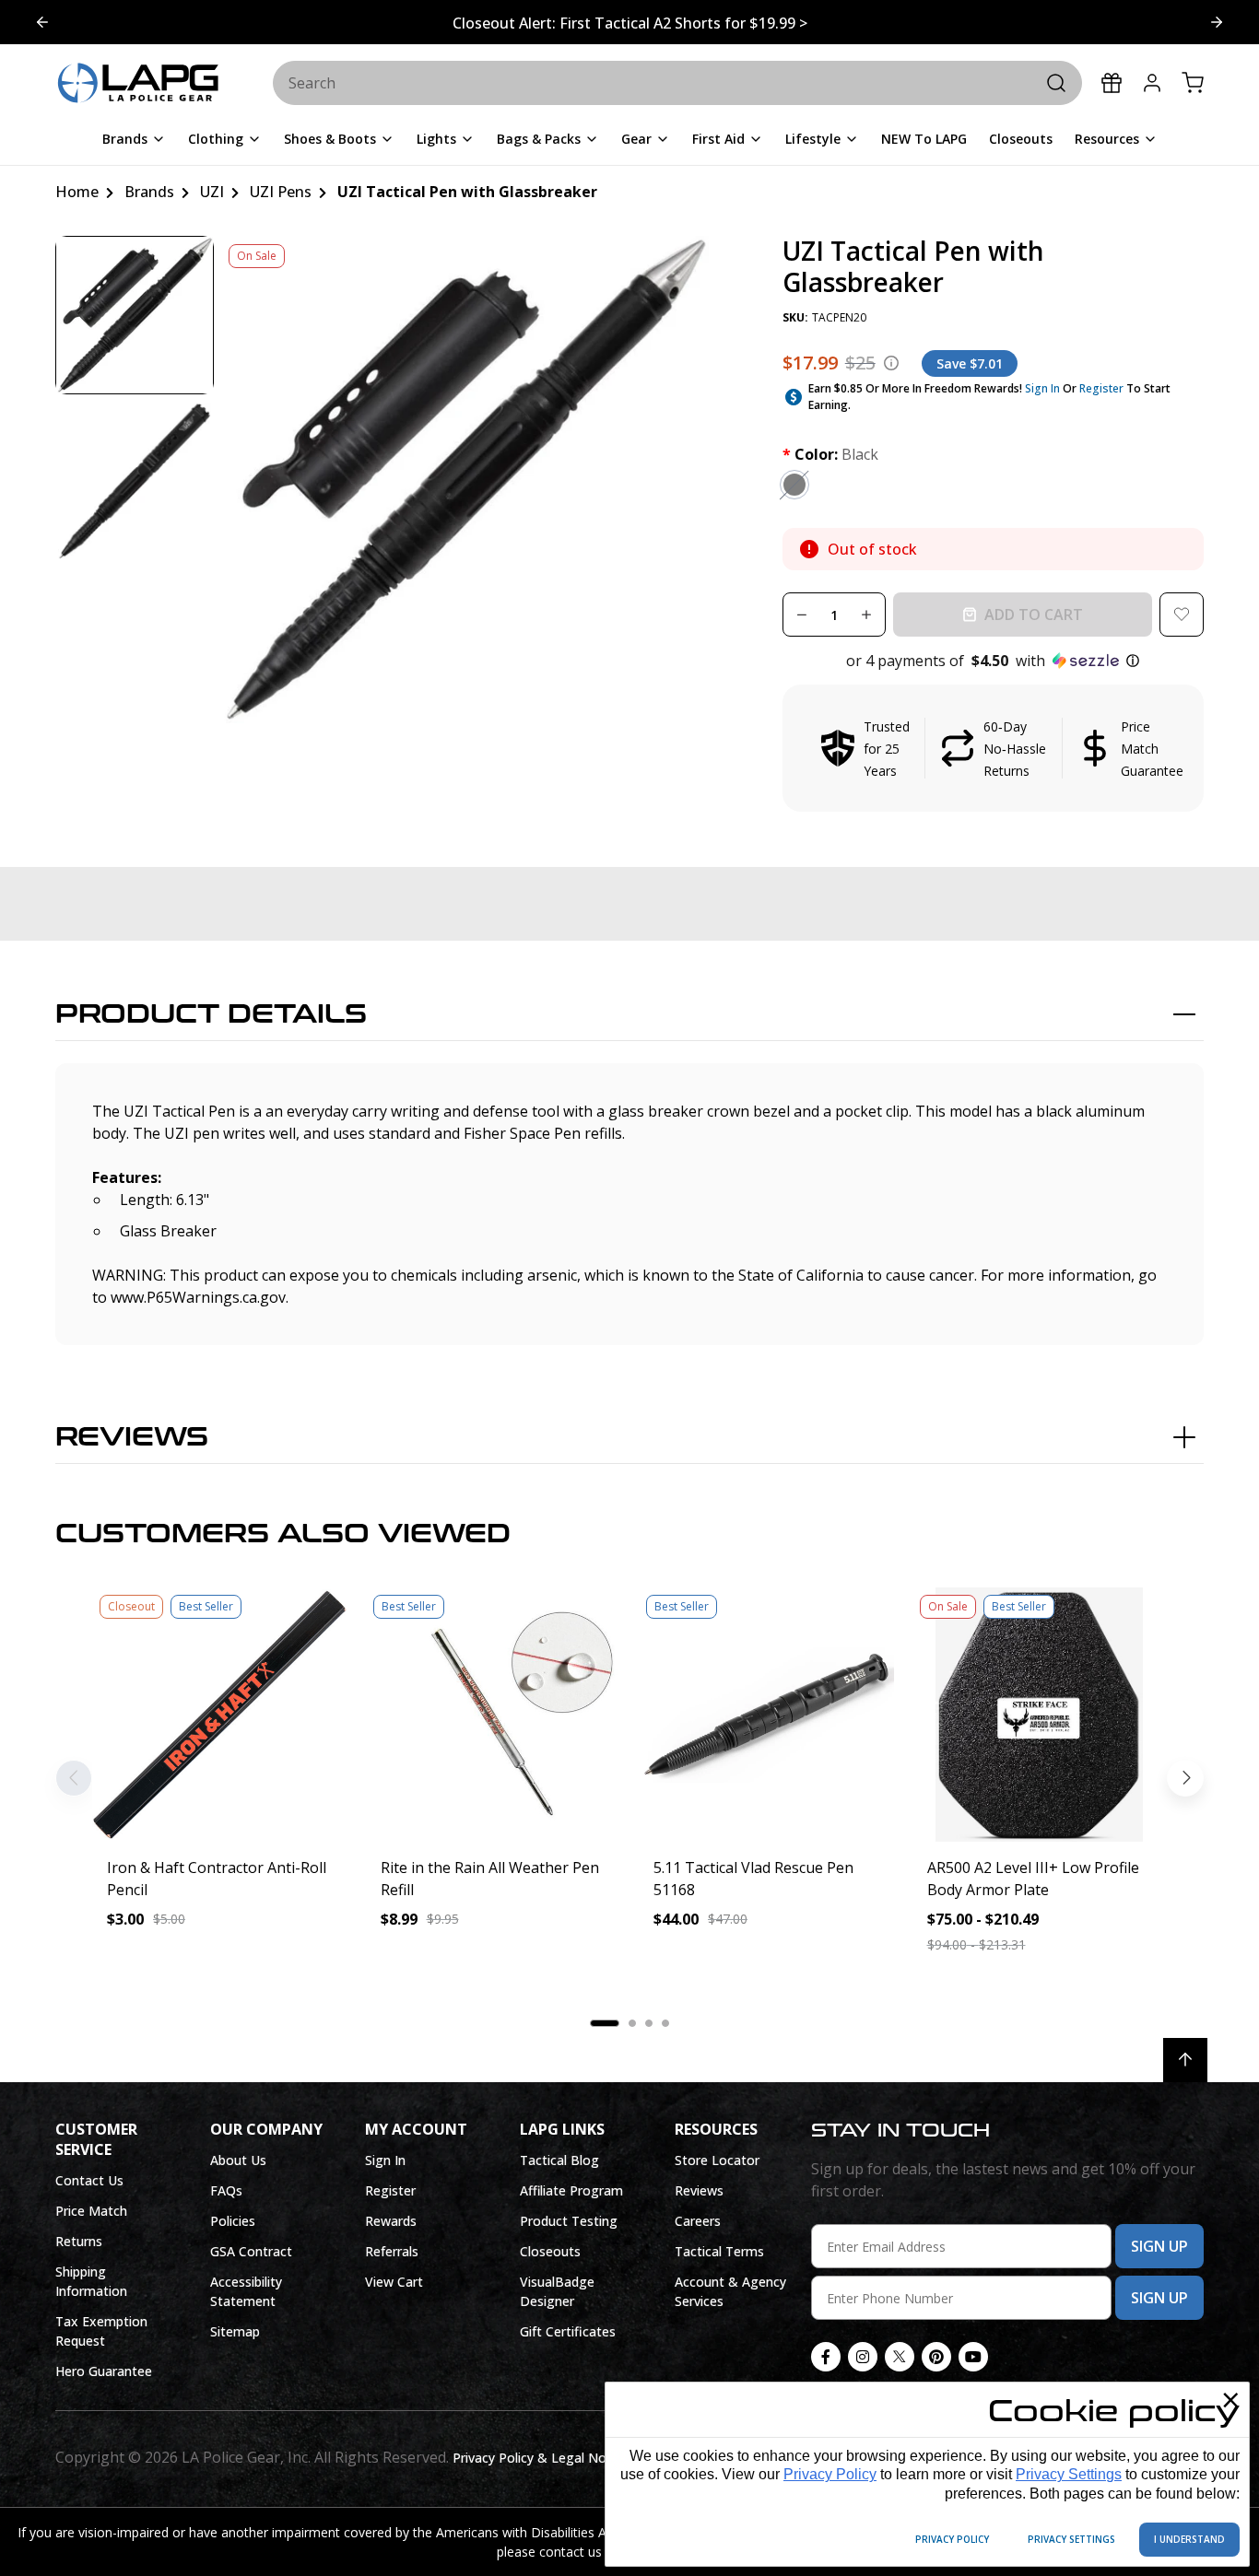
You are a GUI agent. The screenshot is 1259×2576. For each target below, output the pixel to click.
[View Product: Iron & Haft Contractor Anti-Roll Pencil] (220, 1715)
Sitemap (235, 2331)
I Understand (1189, 2539)
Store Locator (717, 2160)
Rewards (391, 2221)
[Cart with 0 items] (1193, 83)
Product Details (211, 1014)
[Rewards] (1112, 83)
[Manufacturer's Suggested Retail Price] (891, 363)
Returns (79, 2241)
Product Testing (569, 2221)
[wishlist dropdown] (1182, 615)
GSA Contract (251, 2251)
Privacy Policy (830, 2474)
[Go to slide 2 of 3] (42, 22)
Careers (698, 2221)
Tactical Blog (559, 2160)
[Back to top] (1185, 2060)
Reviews (132, 1437)
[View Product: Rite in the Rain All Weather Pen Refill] (494, 1715)
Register (1101, 388)
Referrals (392, 2251)
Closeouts (550, 2251)
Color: (830, 454)
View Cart (394, 2282)
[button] (993, 661)
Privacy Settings (1069, 2474)
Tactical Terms (719, 2251)
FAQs (226, 2190)
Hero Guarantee (104, 2371)
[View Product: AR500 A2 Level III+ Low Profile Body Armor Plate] (1040, 1715)
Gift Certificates (568, 2331)
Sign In (1042, 388)
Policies (233, 2221)
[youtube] (973, 2357)
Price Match (91, 2211)
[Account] (1152, 83)
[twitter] (900, 2357)
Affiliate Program (571, 2190)
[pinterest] (936, 2357)
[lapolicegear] (138, 84)
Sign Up (1159, 2246)
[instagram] (863, 2357)
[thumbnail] (135, 315)
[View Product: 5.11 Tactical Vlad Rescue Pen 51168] (766, 1715)
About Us (238, 2160)
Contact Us (89, 2180)
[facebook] (826, 2357)
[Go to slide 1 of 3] (1217, 22)
